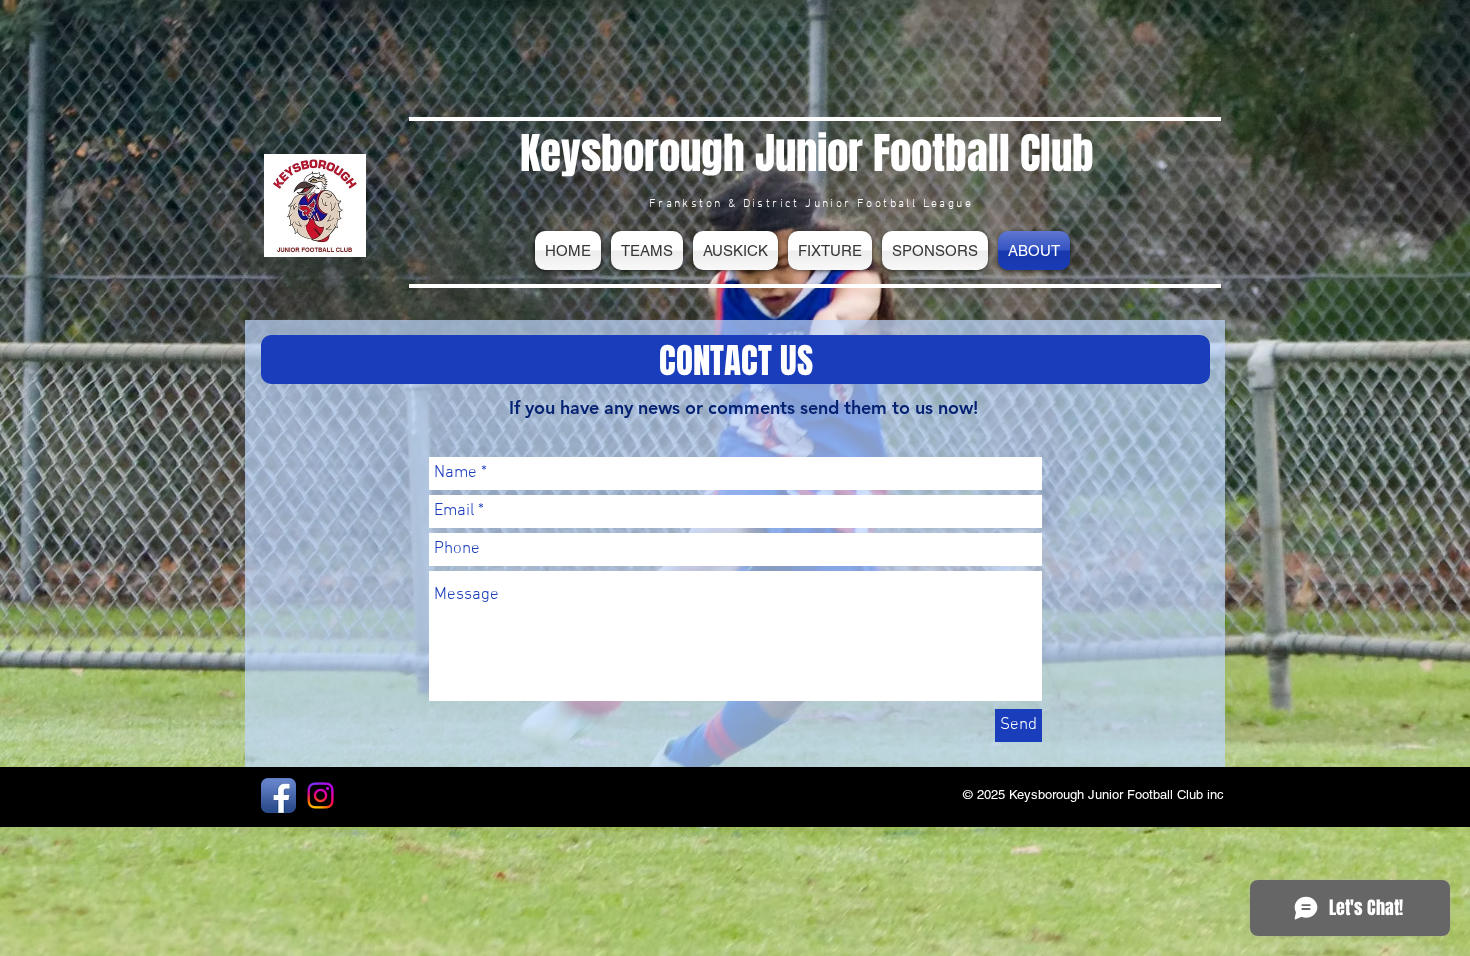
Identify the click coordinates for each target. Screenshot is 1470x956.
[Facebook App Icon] (278, 795)
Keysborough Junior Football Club (807, 153)
